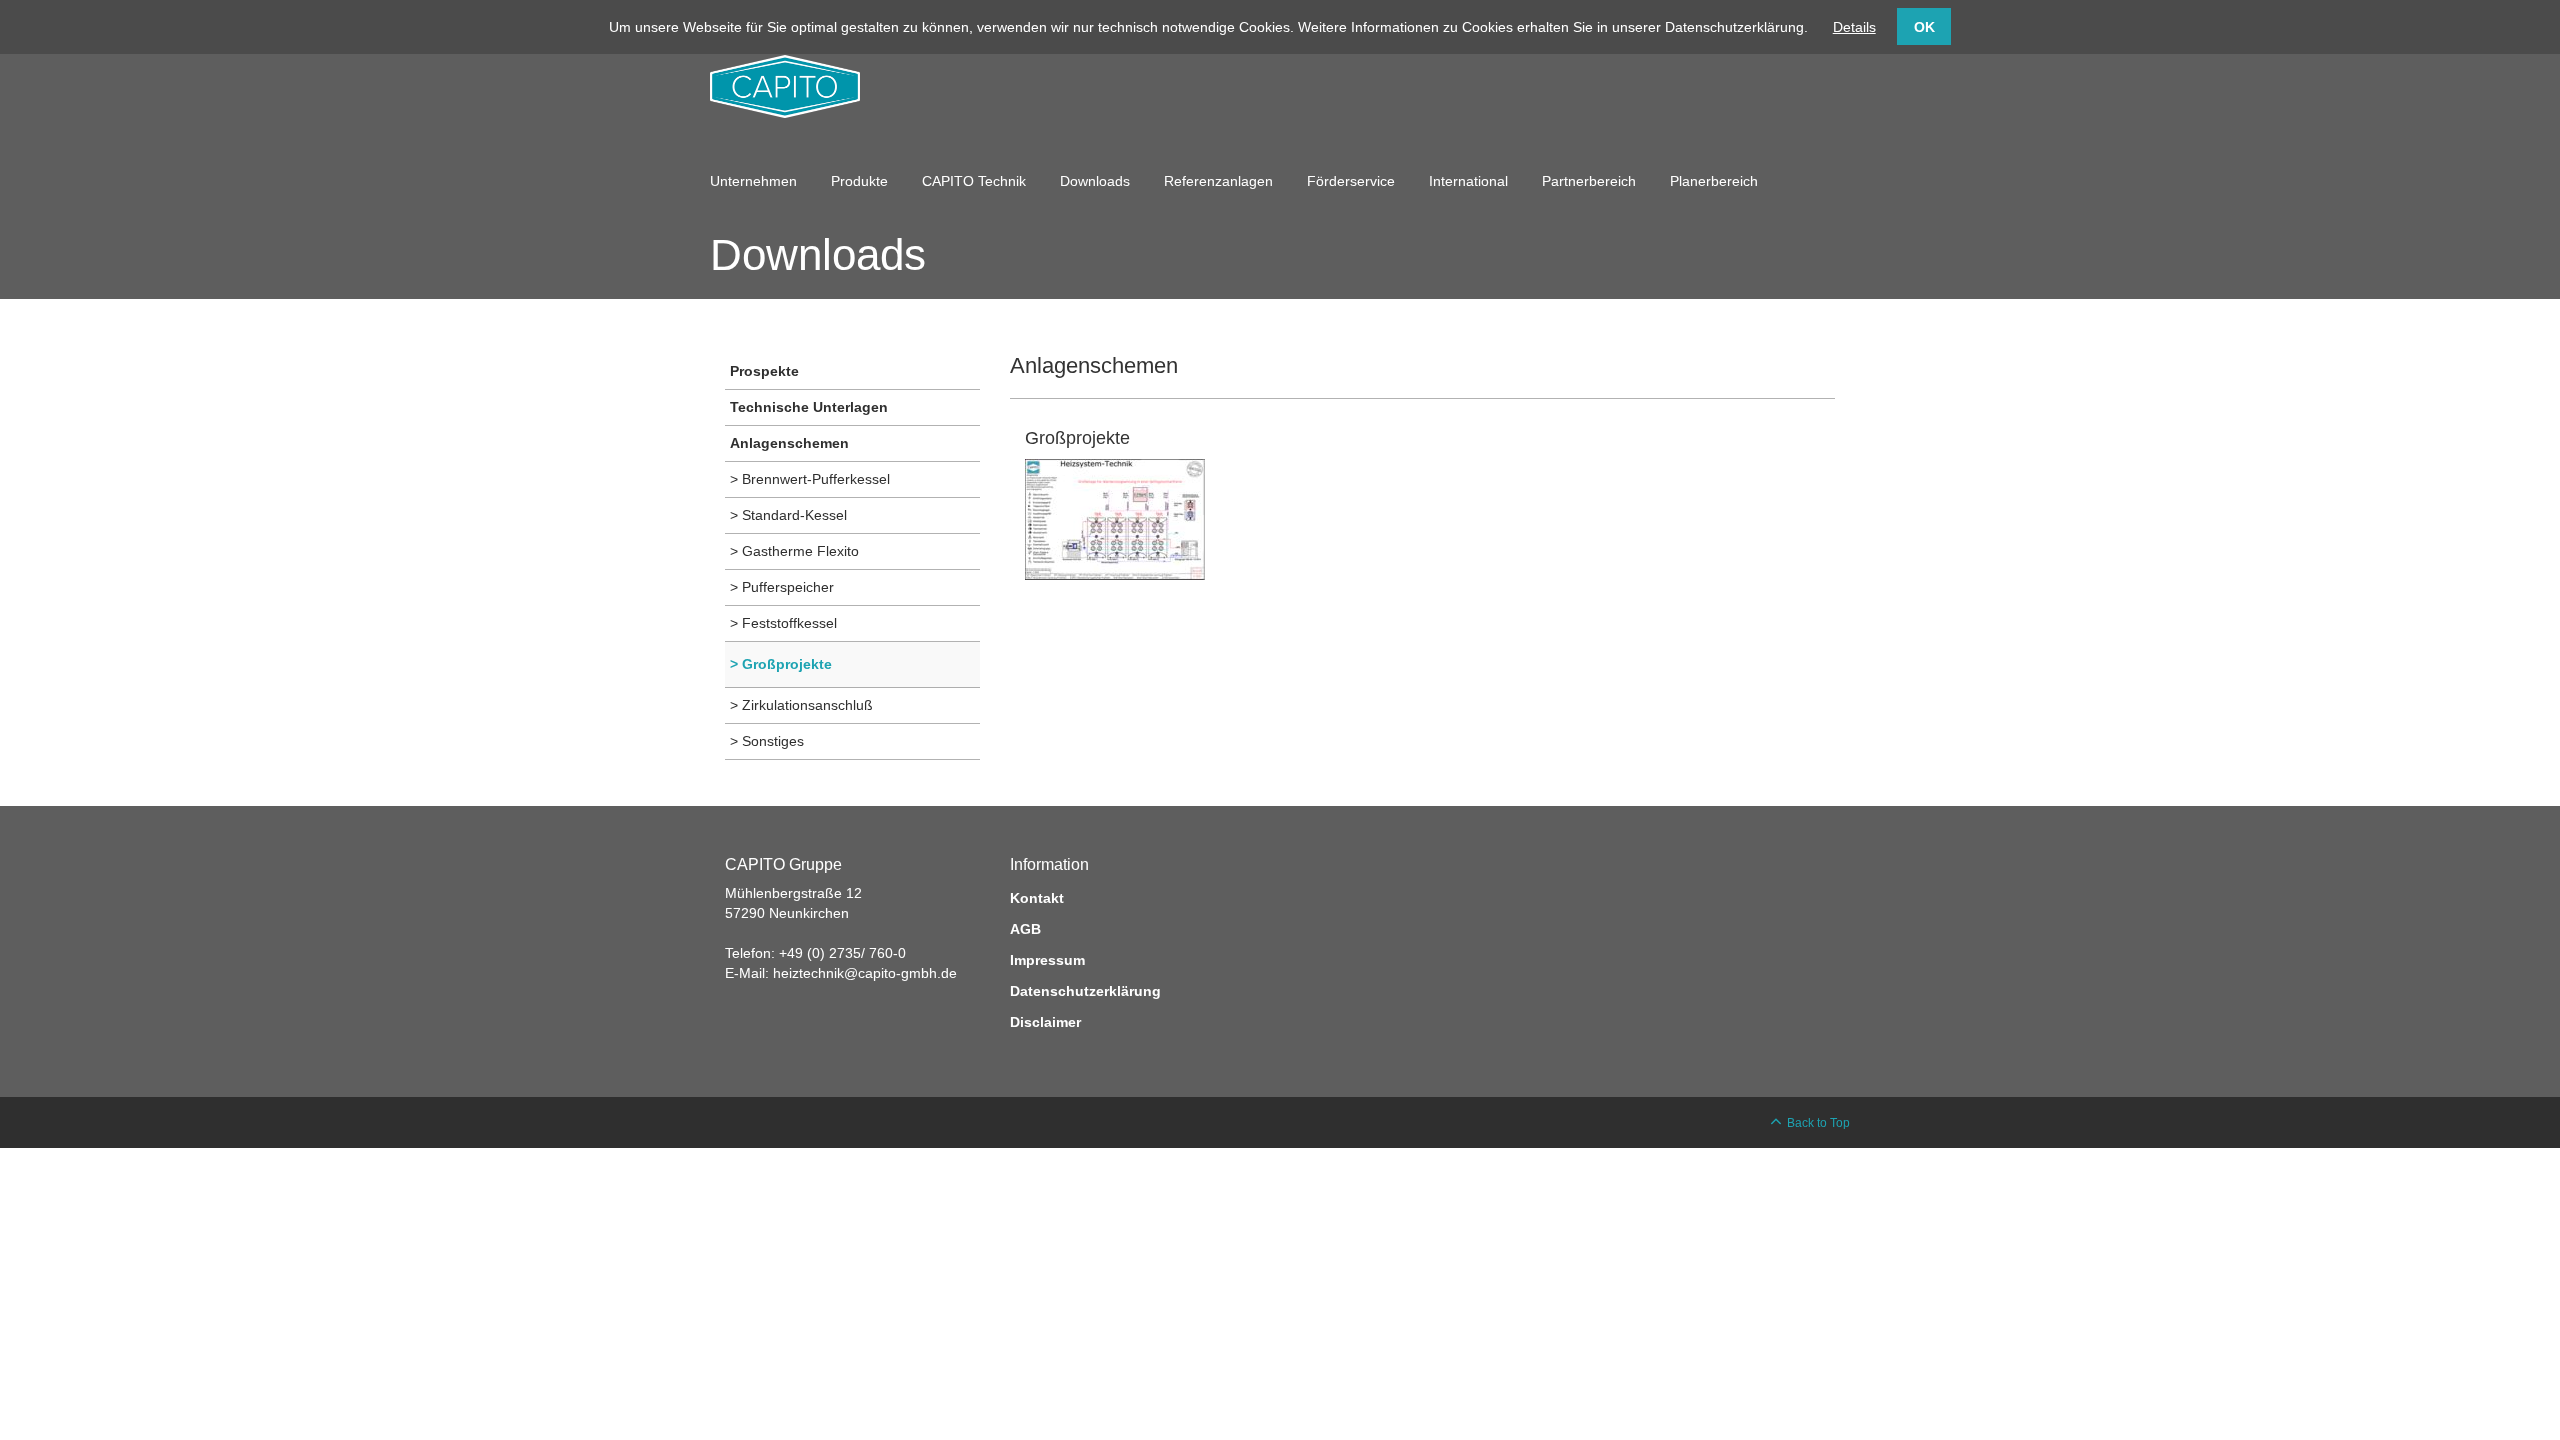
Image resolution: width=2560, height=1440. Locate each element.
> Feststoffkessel (783, 623)
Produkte (859, 181)
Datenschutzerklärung (1085, 991)
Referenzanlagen (1218, 181)
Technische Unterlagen (809, 407)
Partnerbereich (1589, 181)
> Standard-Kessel (788, 515)
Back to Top (1818, 1123)
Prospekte (764, 371)
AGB (1025, 929)
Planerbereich (1714, 181)
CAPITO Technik (974, 181)
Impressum (1047, 960)
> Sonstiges (767, 741)
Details (1854, 27)
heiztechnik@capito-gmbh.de (865, 973)
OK (1924, 27)
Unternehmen (753, 181)
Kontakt (1037, 898)
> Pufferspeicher (782, 587)
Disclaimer (1045, 1022)
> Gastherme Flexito (794, 551)
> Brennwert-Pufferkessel (810, 479)
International (1468, 181)
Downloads (1095, 181)
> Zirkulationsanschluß (801, 705)
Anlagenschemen (789, 443)
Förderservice (1351, 181)
